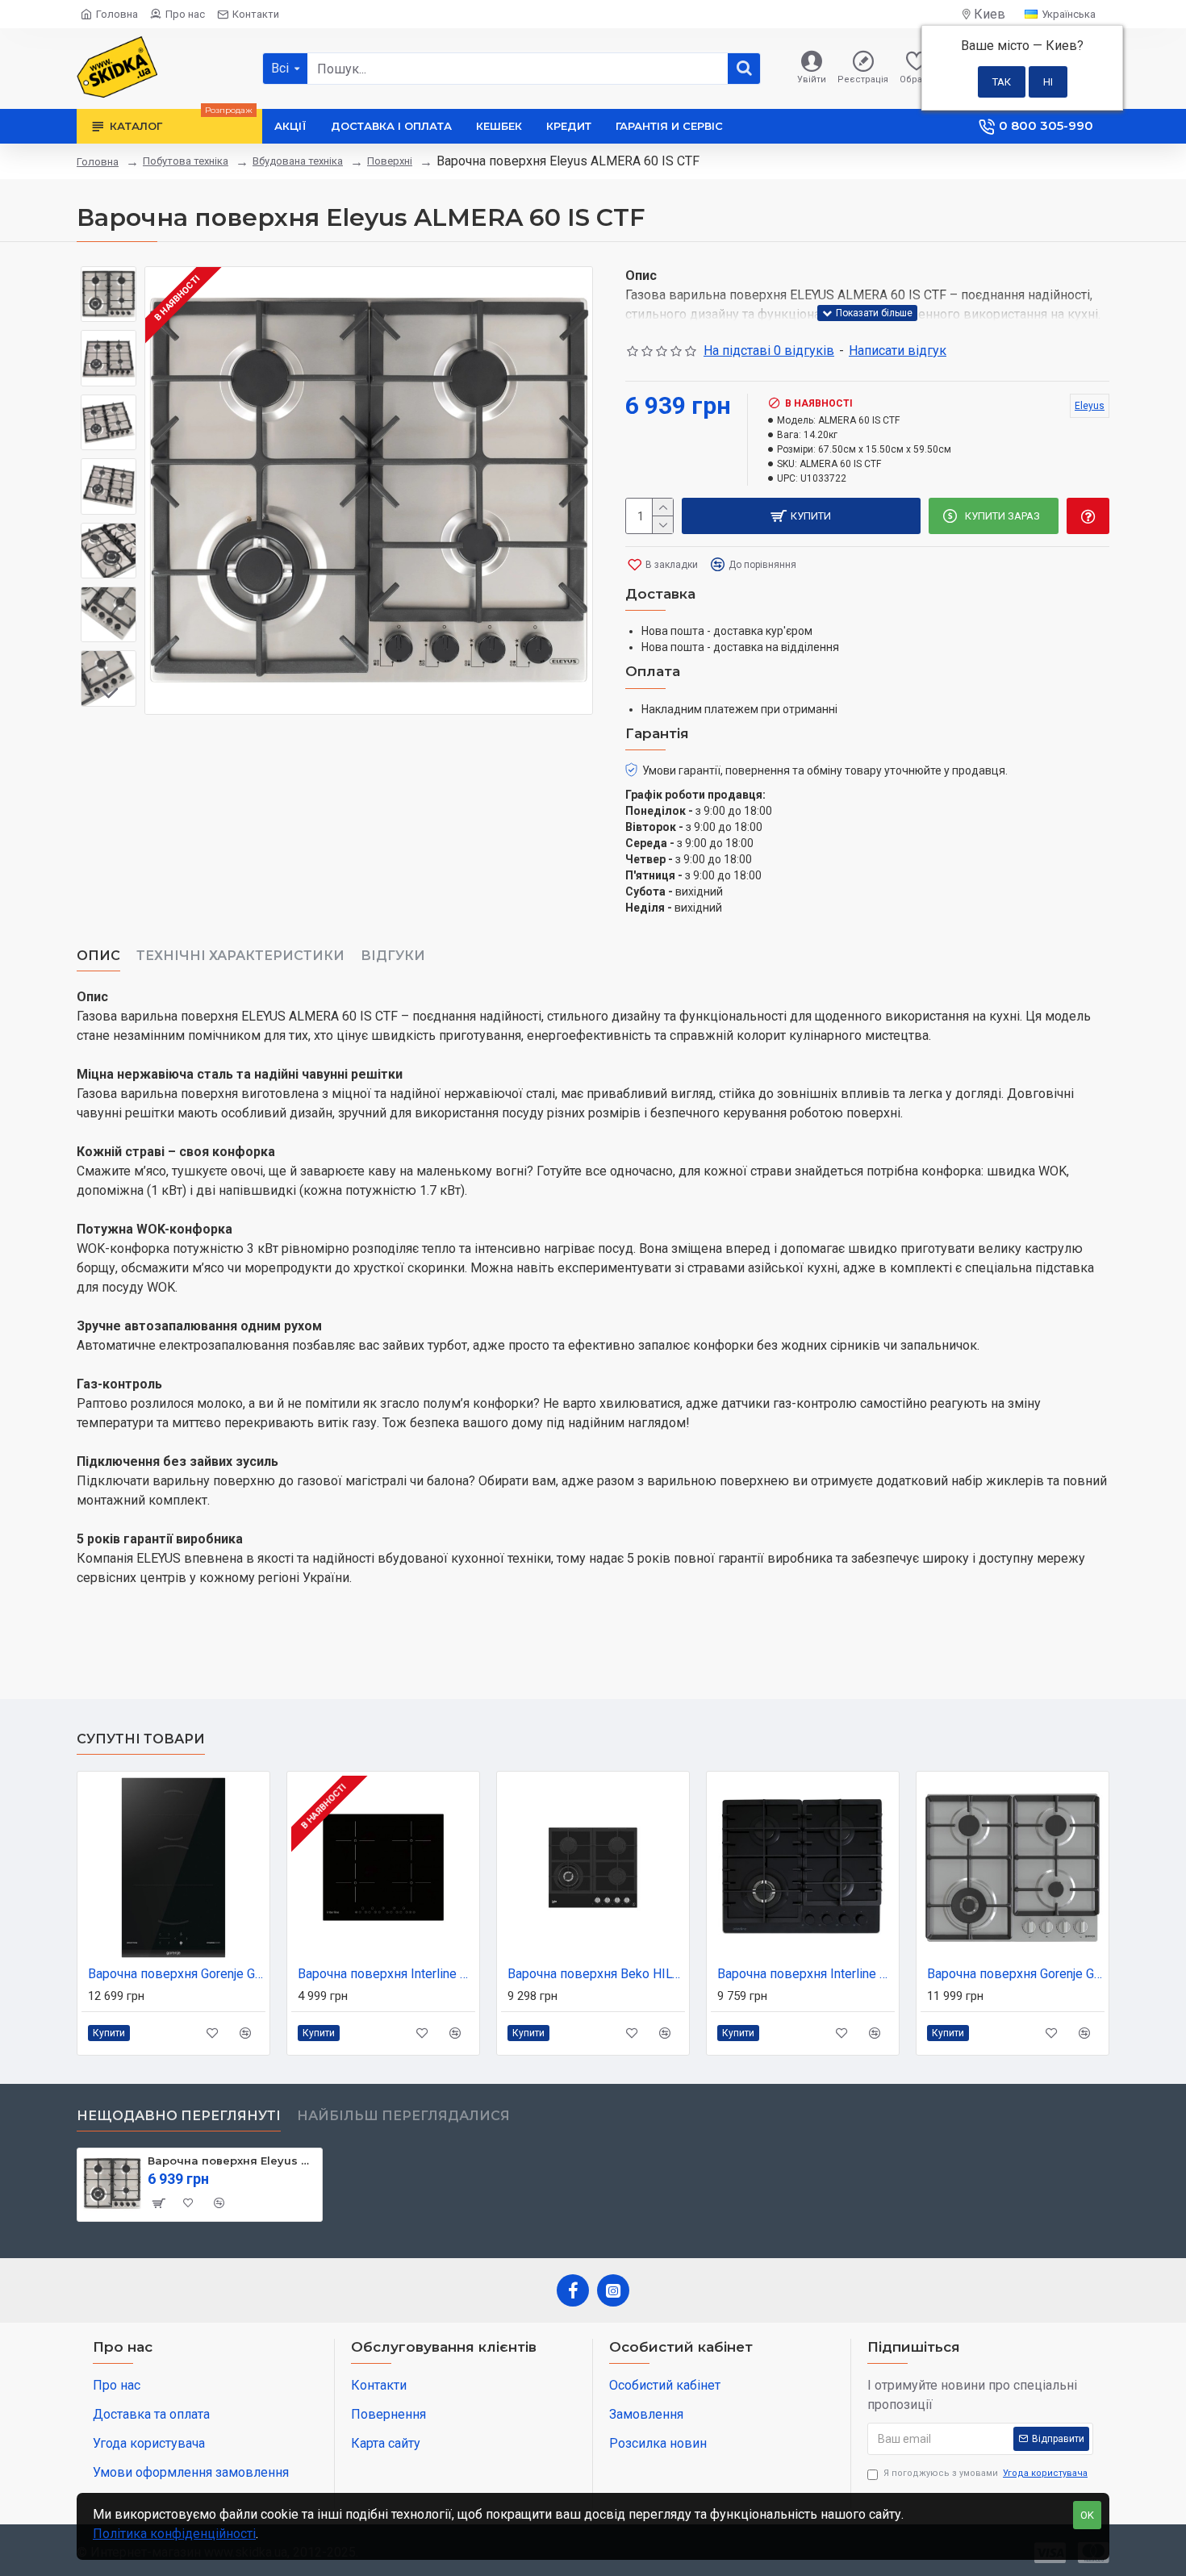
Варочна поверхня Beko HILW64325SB (596, 1974)
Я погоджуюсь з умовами (986, 2473)
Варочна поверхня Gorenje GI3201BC (177, 1974)
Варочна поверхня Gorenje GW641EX (1016, 1974)
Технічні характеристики (240, 956)
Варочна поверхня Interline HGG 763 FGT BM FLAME (806, 1974)
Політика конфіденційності (174, 2534)
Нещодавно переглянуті (179, 2116)
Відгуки (393, 956)
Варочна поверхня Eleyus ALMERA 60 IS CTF (232, 2161)
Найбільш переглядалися (403, 2116)
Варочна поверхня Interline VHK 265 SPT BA (386, 1974)
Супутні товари (141, 1739)
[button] (109, 278)
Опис (98, 956)
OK (1087, 2515)
